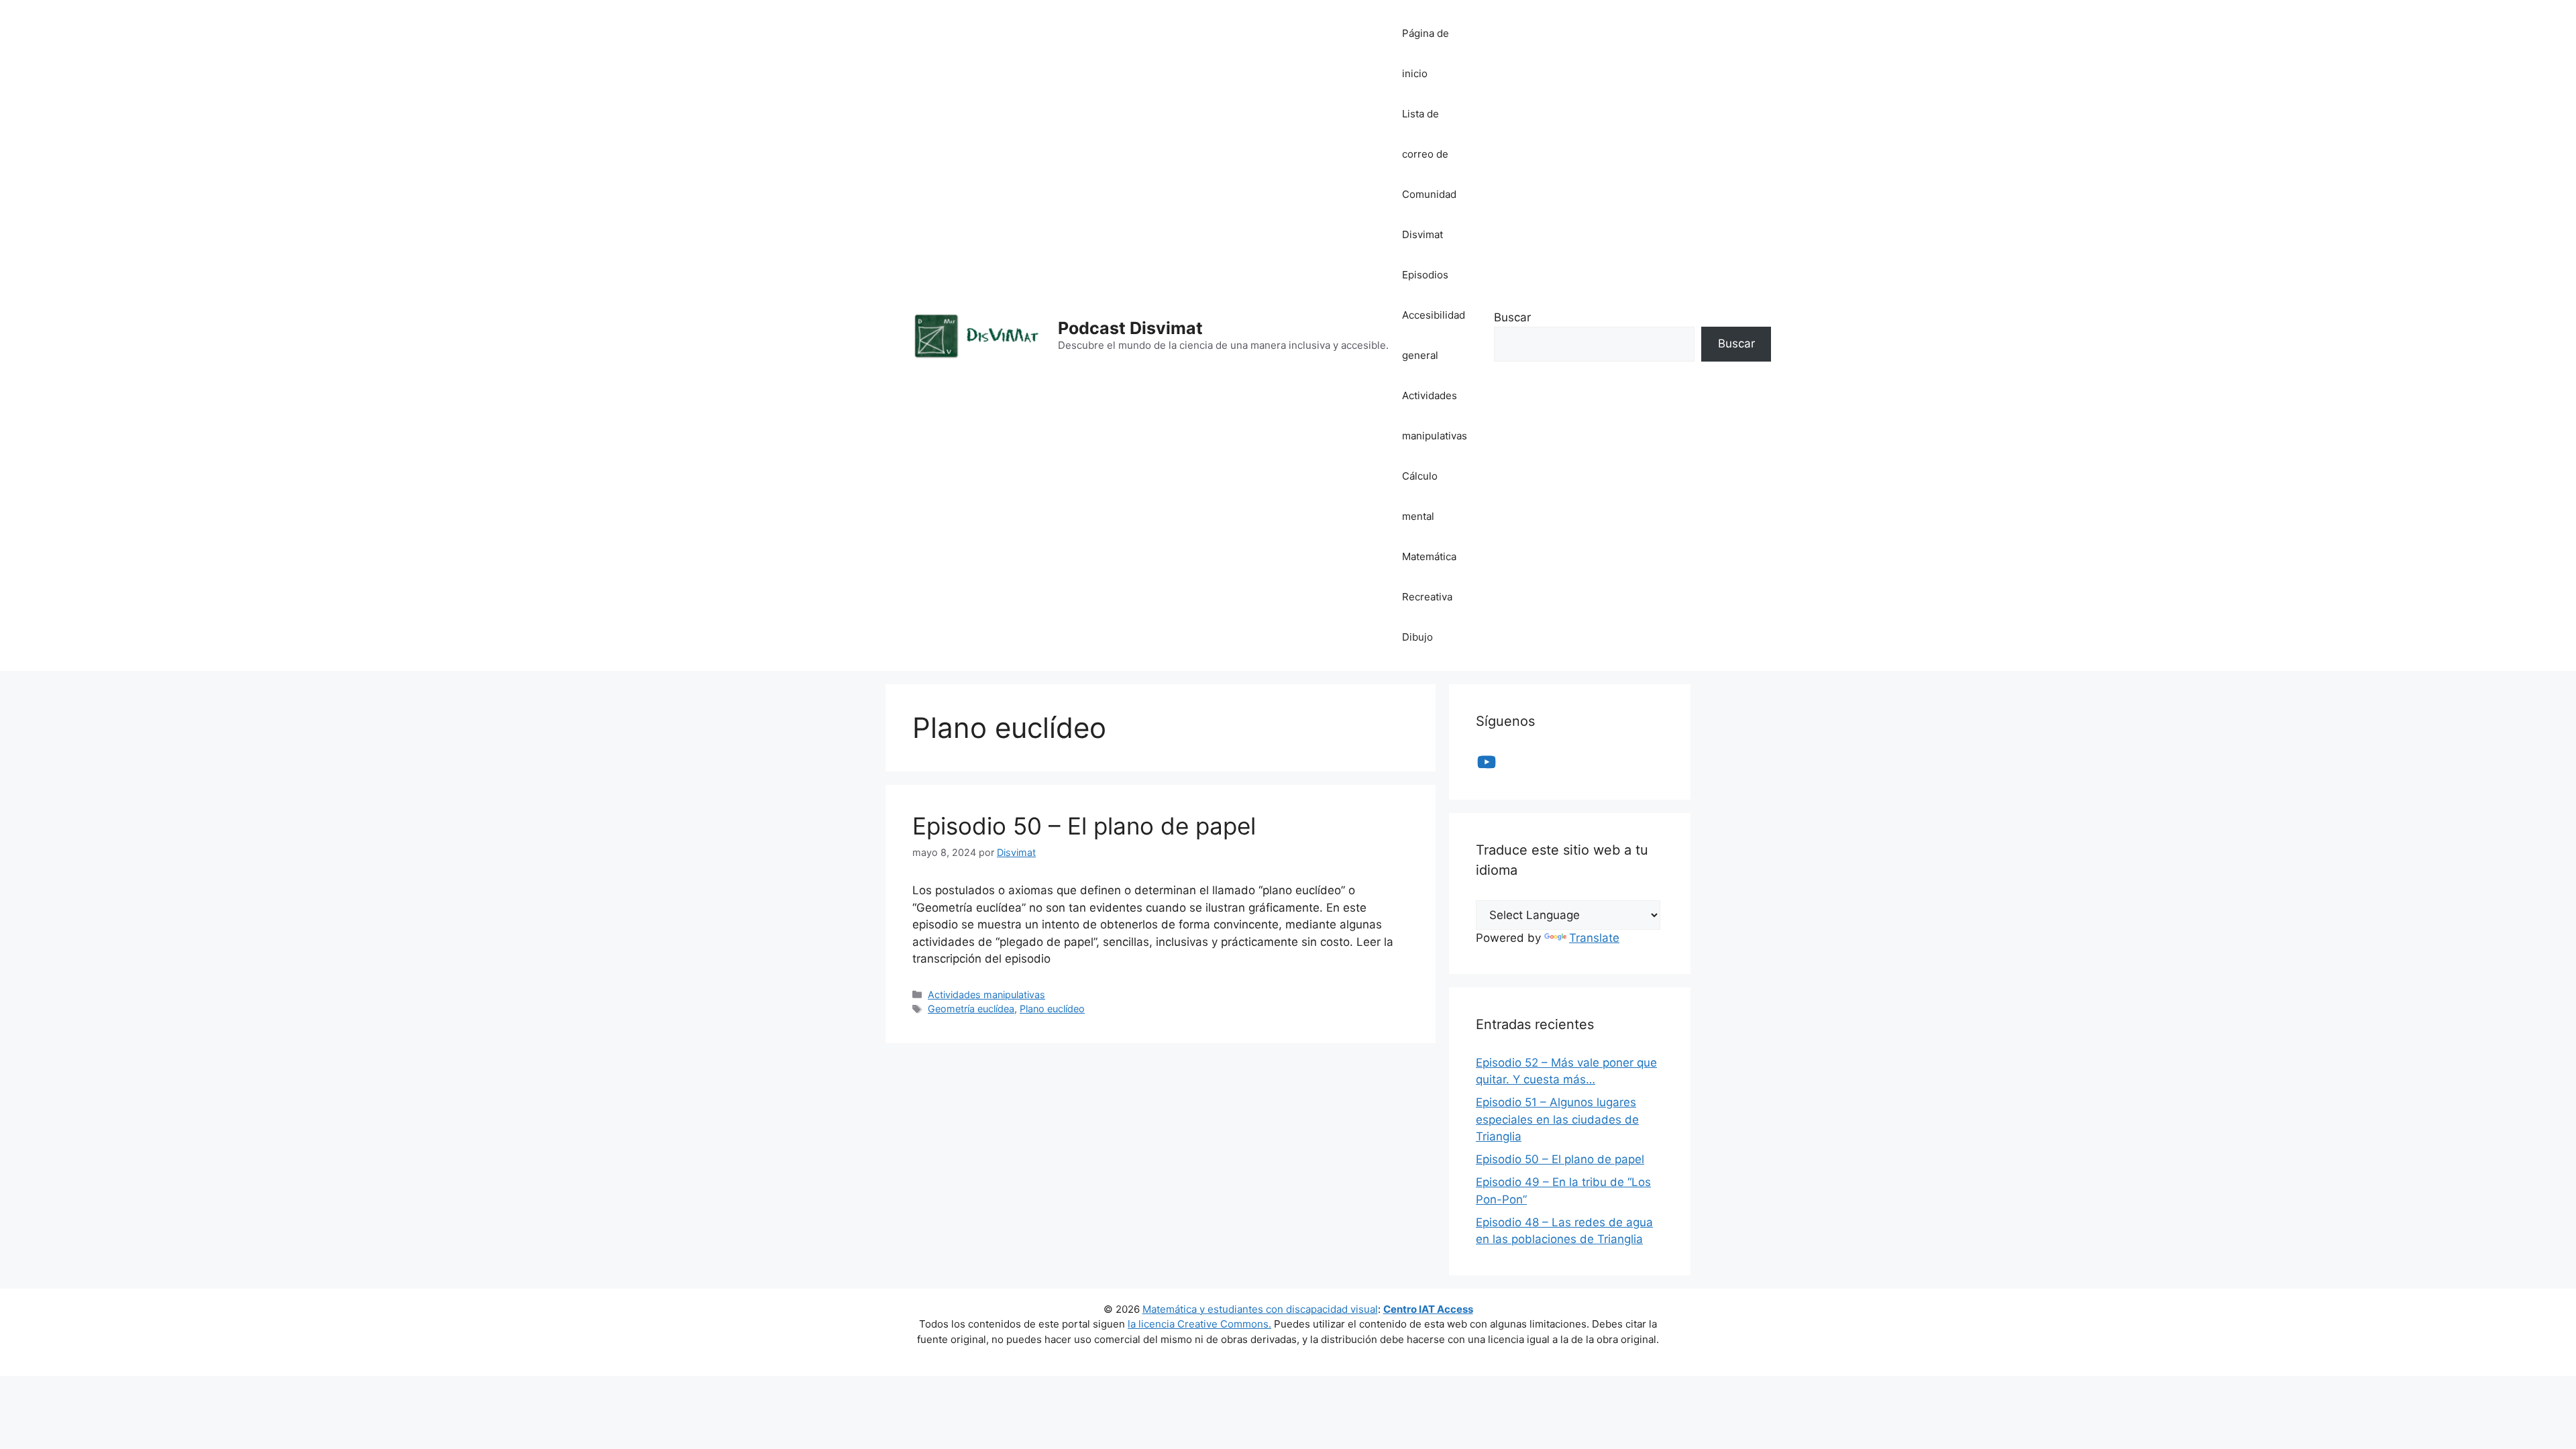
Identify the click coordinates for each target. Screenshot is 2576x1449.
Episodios (1425, 275)
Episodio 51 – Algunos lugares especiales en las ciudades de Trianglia (1557, 1119)
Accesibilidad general (1434, 335)
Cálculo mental (1420, 496)
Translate (1594, 938)
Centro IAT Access (1428, 1309)
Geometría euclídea (971, 1009)
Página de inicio (1426, 53)
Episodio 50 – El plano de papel (1084, 826)
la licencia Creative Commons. (1199, 1324)
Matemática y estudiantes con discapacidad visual (1260, 1309)
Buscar (1512, 317)
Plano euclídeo (1052, 1009)
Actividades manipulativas (1435, 416)
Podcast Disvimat (1130, 328)
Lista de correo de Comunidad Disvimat (1429, 174)
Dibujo (1417, 637)
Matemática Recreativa (1429, 577)
